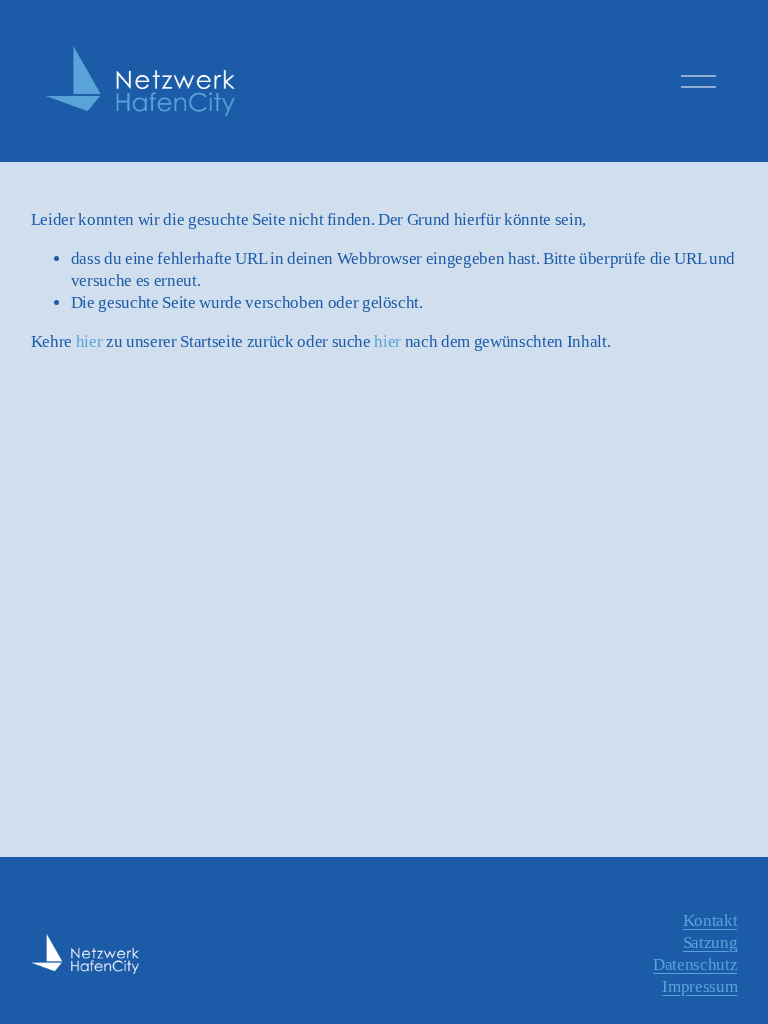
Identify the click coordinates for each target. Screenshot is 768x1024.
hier (89, 341)
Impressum (699, 986)
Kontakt (710, 920)
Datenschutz (695, 964)
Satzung (710, 942)
